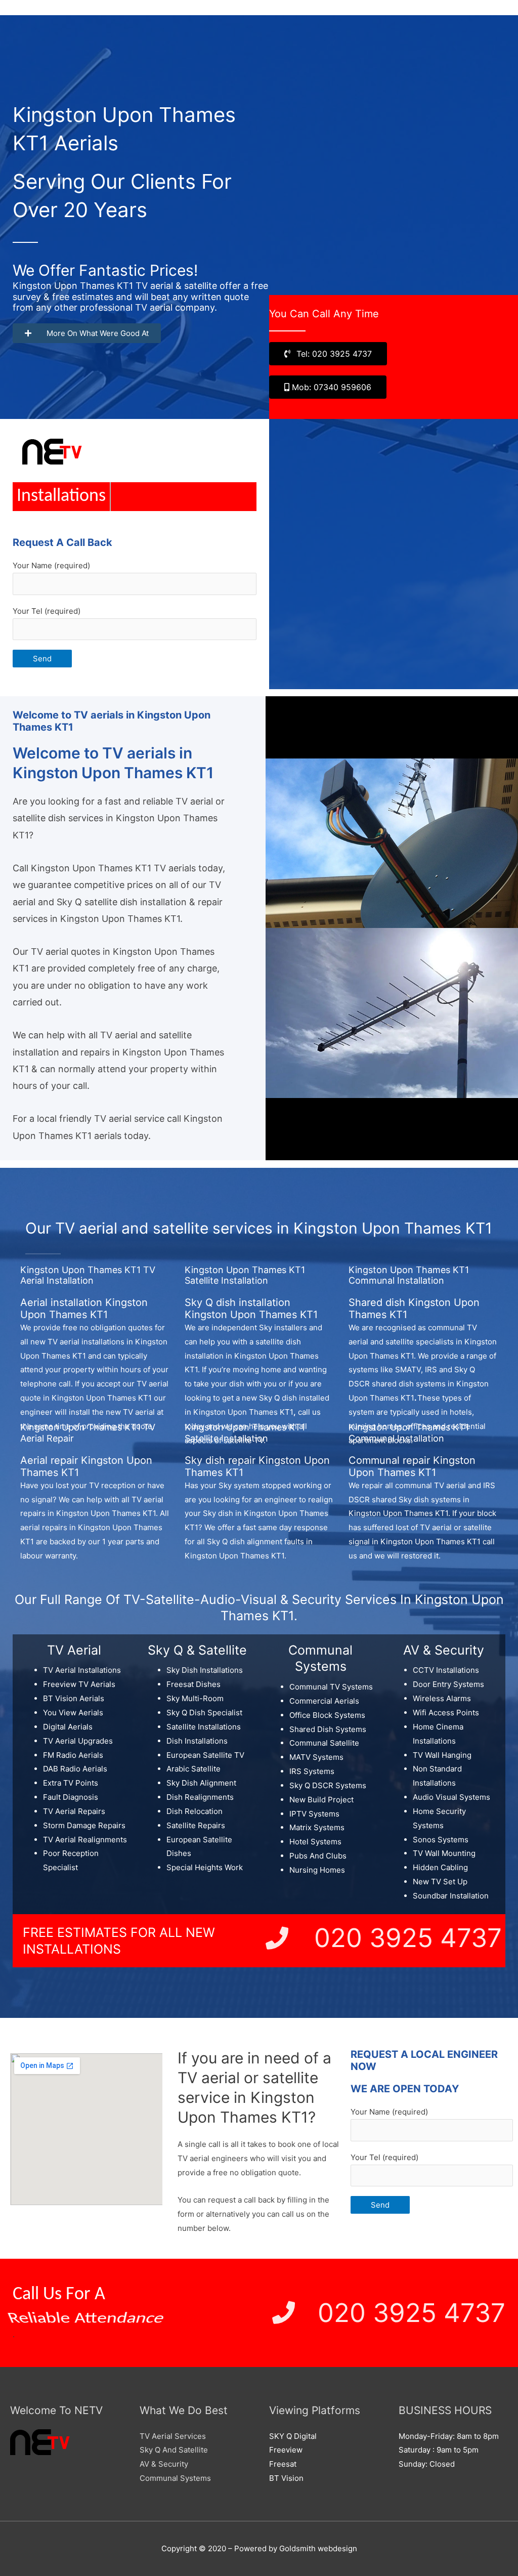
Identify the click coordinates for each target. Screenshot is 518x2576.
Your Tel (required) (47, 611)
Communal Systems (175, 2478)
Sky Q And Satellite (174, 2450)
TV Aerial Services (173, 2436)
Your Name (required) (51, 565)
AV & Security (164, 2464)
